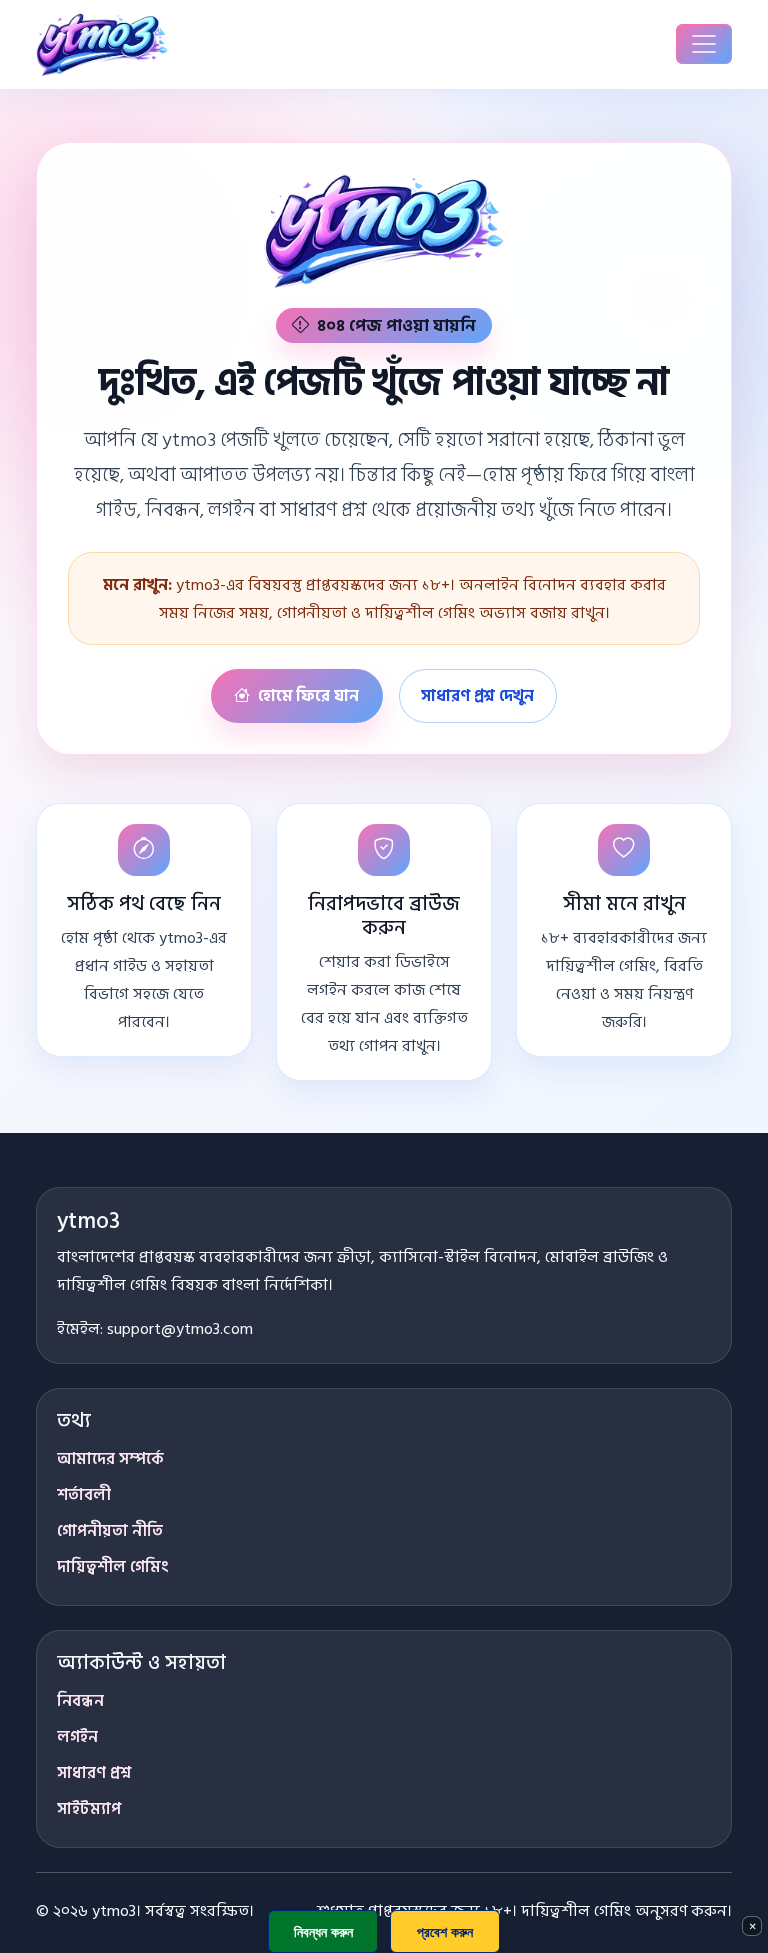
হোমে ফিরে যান (308, 696)
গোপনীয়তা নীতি (110, 1531)
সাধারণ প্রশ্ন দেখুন (477, 696)
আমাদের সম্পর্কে (110, 1459)
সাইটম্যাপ (89, 1809)
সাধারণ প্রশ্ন (94, 1773)
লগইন (77, 1737)
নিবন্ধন (80, 1701)
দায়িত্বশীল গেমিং (113, 1567)
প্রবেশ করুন (445, 1931)
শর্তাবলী (84, 1495)
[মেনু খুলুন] (704, 44)
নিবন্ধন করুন (323, 1931)
